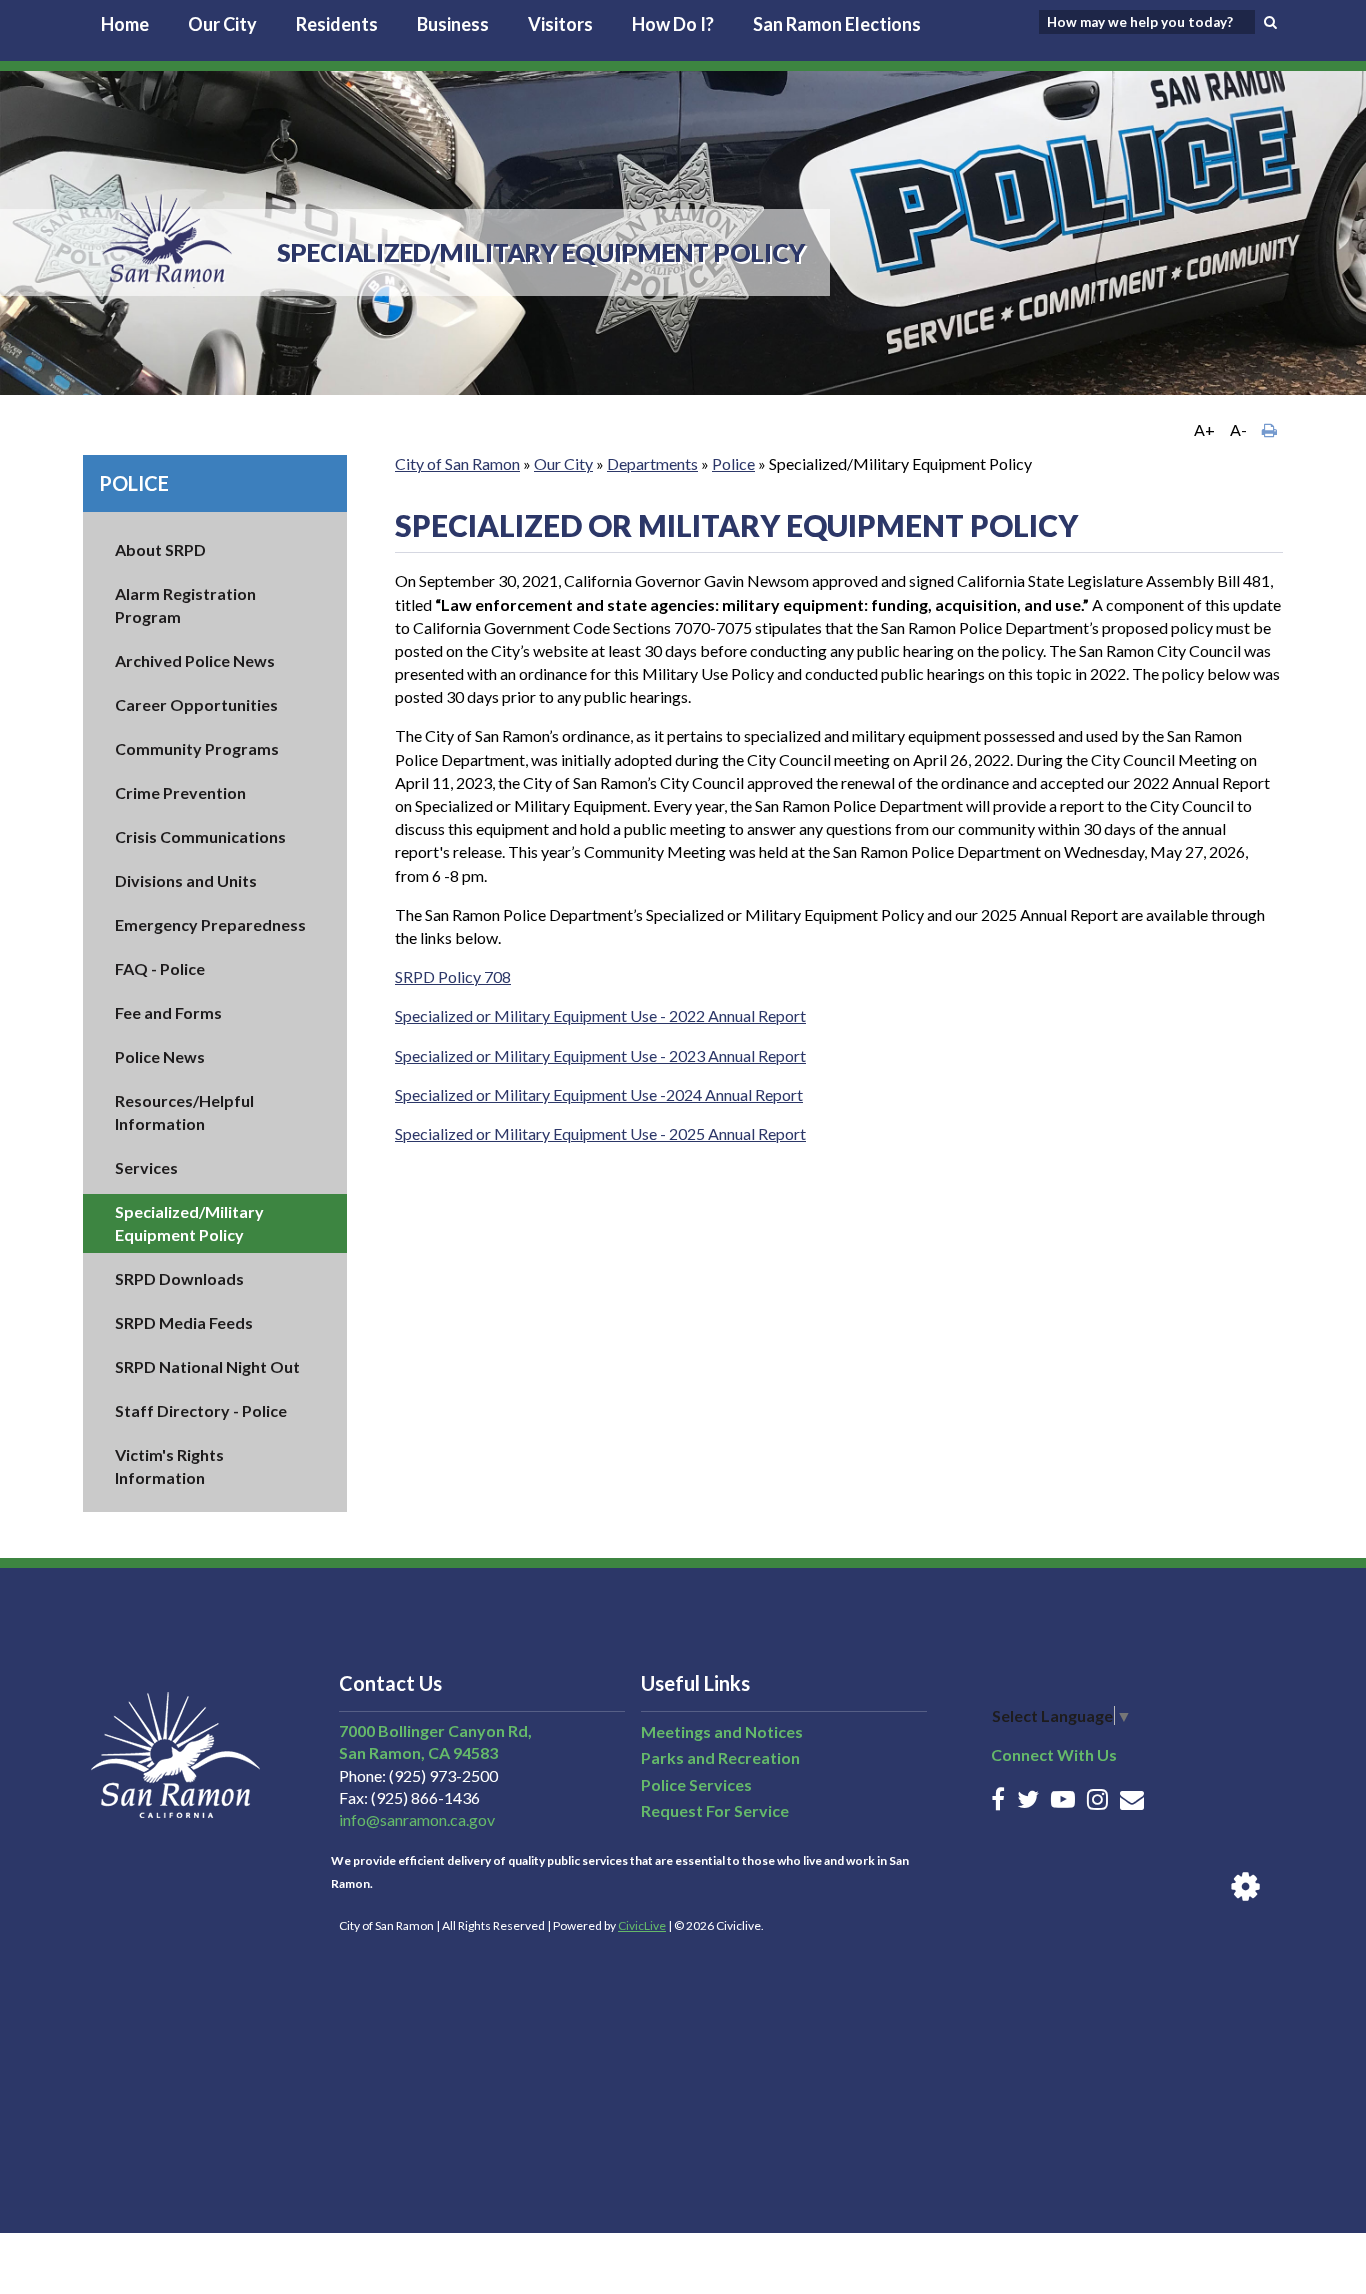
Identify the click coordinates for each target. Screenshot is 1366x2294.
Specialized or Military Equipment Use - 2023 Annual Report (600, 1055)
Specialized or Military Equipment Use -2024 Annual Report (599, 1094)
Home (125, 24)
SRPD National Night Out (207, 1366)
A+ (1204, 429)
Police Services (696, 1784)
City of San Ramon (457, 463)
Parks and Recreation (720, 1757)
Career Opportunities (196, 704)
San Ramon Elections (837, 24)
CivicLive (642, 1925)
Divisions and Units (186, 880)
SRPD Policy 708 (453, 976)
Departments (652, 463)
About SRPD (160, 549)
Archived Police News (195, 660)
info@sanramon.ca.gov (417, 1819)
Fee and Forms (168, 1012)
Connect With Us (1054, 1754)
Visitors (560, 24)
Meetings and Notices (722, 1731)
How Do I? (673, 24)
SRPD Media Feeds (184, 1322)
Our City (222, 24)
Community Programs (197, 748)
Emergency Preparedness (210, 924)
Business (453, 24)
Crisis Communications (200, 836)
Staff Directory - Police (201, 1410)
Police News (160, 1056)
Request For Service (715, 1810)
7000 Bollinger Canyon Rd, (435, 1730)
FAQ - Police (160, 968)
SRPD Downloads (179, 1278)
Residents (337, 24)
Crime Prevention (180, 792)
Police (134, 483)
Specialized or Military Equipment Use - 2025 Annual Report (600, 1133)
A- (1238, 429)
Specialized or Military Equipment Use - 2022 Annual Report (600, 1015)
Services (146, 1167)
